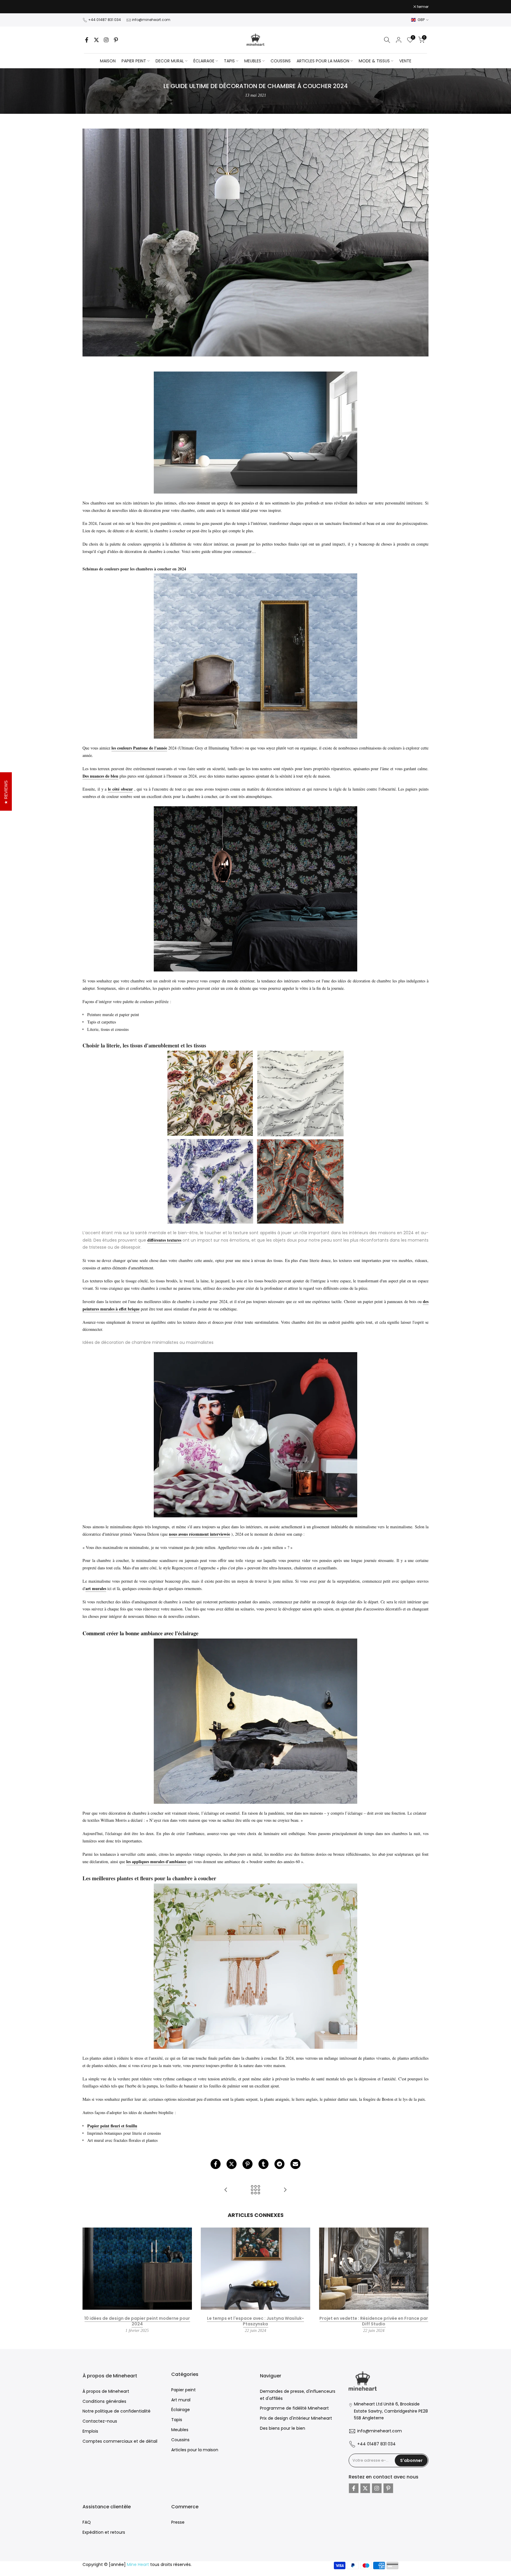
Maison (108, 61)
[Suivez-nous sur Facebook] (87, 40)
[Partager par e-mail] (295, 2164)
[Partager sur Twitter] (232, 2164)
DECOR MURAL (170, 61)
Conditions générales (104, 2401)
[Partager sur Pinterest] (248, 2164)
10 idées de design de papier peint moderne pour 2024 (137, 2321)
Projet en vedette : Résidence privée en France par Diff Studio (374, 2321)
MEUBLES (253, 61)
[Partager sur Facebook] (216, 2164)
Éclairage (181, 2410)
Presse (178, 2522)
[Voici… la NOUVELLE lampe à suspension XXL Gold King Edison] (226, 2190)
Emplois (90, 2431)
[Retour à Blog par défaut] (256, 2190)
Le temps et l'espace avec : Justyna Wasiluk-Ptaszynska (256, 2321)
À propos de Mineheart (106, 2391)
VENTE (405, 61)
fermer (91, 7)
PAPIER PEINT (134, 61)
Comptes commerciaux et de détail (120, 2441)
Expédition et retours (104, 2532)
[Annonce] (256, 7)
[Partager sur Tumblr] (263, 2164)
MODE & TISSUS (374, 61)
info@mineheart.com (151, 20)
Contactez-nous (100, 2421)
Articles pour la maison (195, 2450)
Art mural (181, 2400)
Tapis (177, 2420)
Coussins (180, 2440)
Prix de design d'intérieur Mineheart (296, 2418)
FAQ (87, 2522)
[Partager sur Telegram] (279, 2164)
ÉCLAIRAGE (204, 61)
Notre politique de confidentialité (117, 2411)
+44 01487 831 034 (105, 20)
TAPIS (229, 61)
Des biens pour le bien (283, 2428)
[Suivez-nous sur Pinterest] (116, 40)
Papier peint (183, 2390)
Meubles (180, 2430)
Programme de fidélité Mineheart (294, 2408)
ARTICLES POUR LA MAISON (323, 61)
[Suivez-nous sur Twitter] (96, 40)
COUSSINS (281, 61)
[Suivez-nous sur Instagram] (106, 40)
